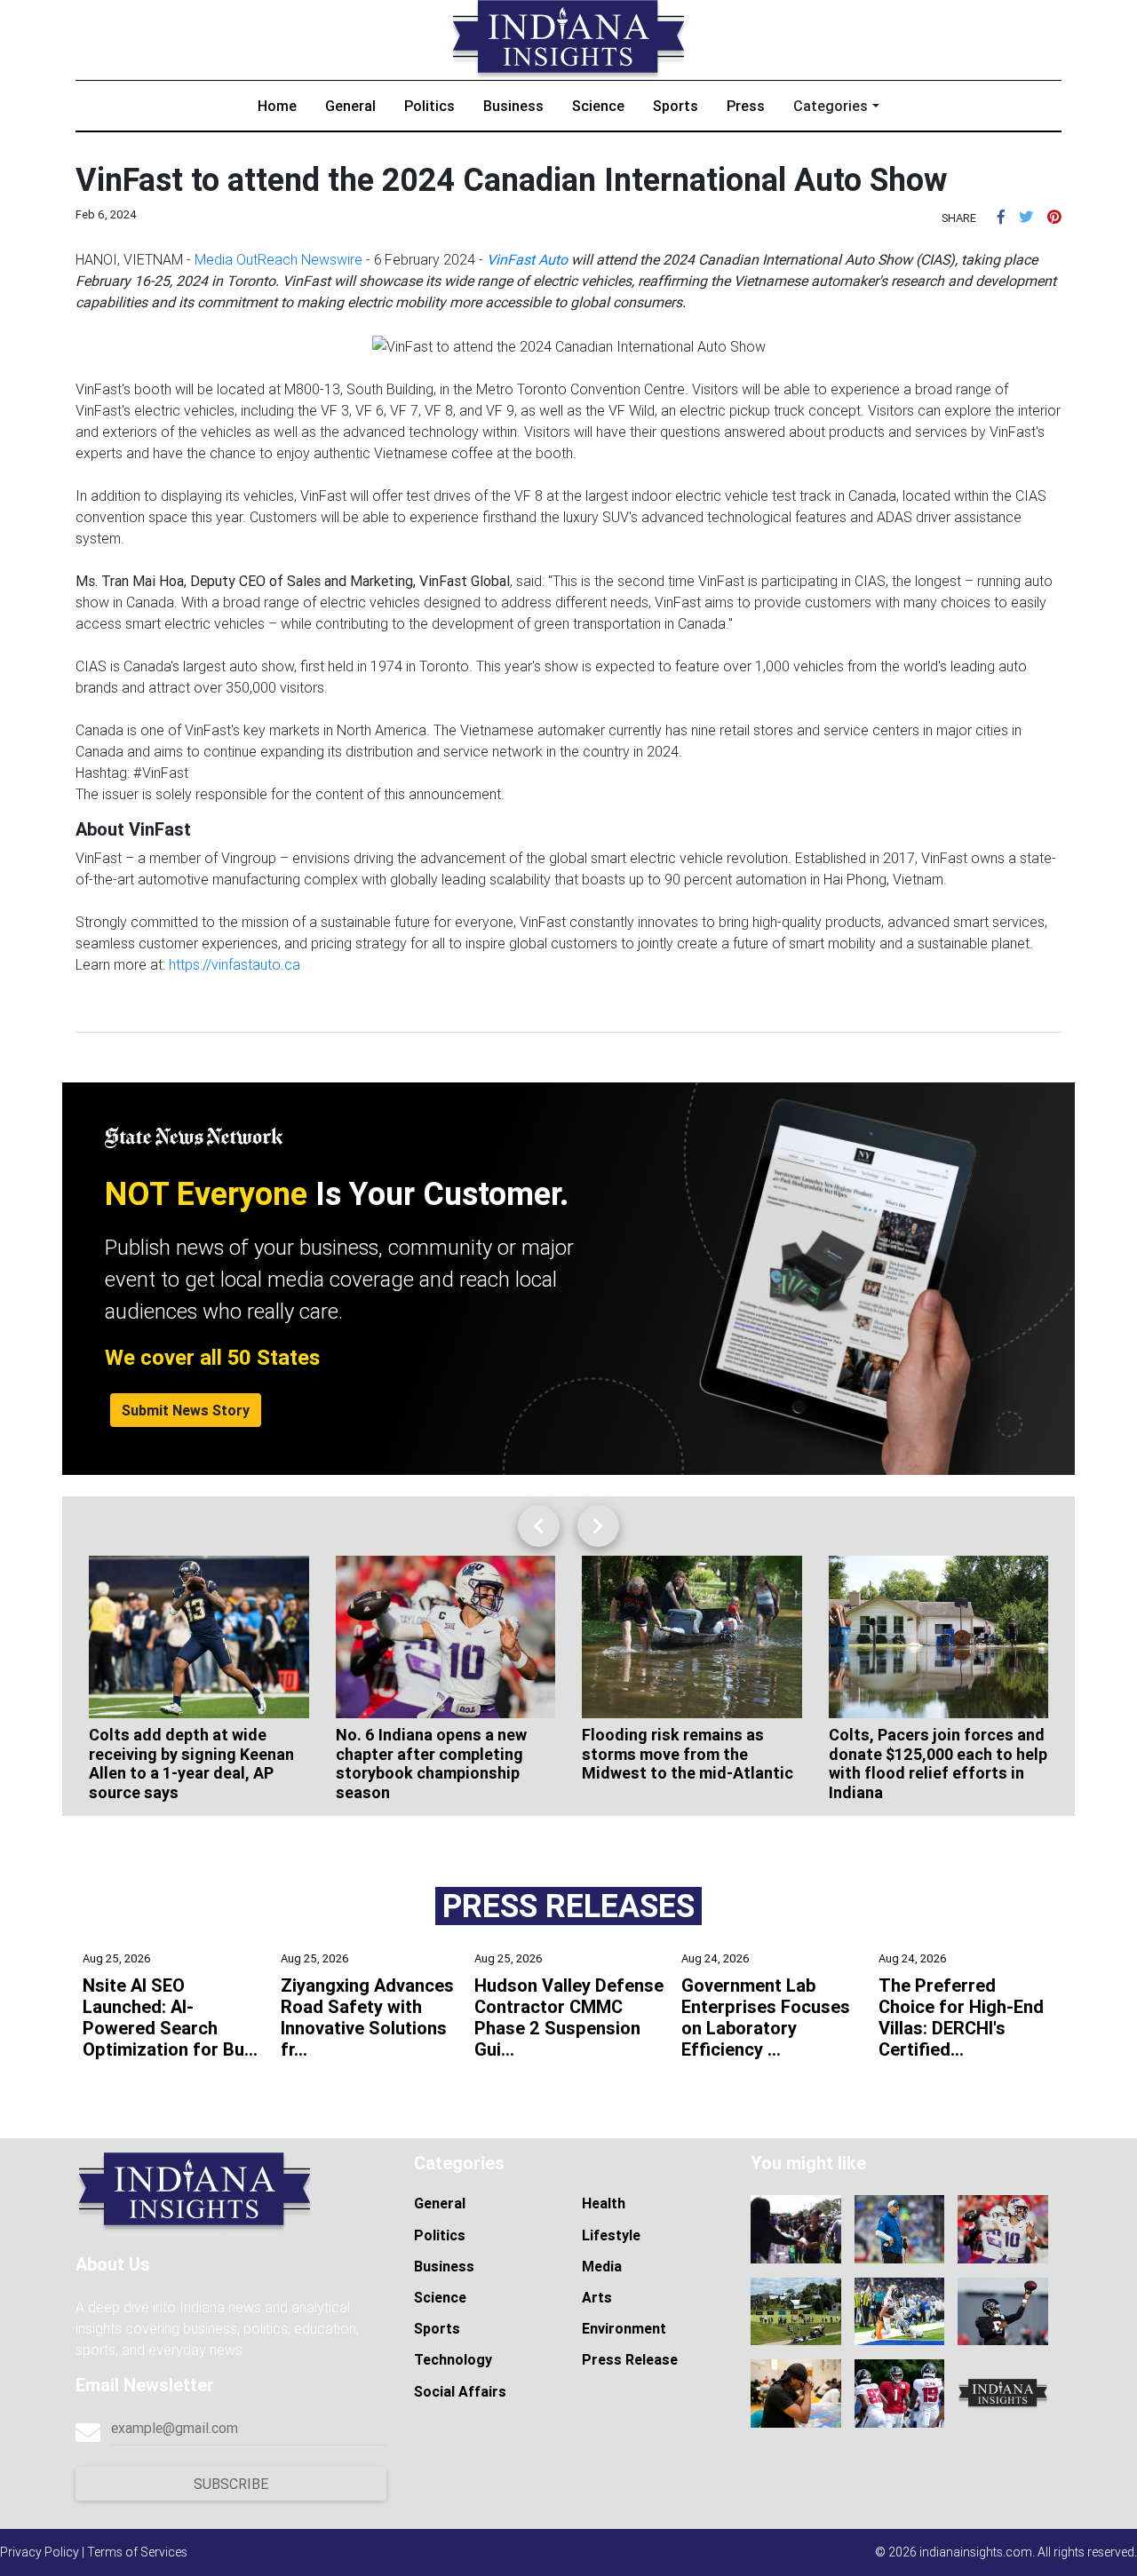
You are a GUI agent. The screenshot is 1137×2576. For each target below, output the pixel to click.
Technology (453, 2359)
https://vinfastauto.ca (235, 964)
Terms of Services (137, 2552)
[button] (1001, 217)
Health (604, 2203)
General (350, 106)
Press (746, 106)
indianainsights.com (976, 2552)
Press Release (630, 2359)
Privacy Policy (40, 2552)
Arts (597, 2297)
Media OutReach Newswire (278, 259)
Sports (676, 106)
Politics (429, 106)
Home (277, 106)
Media (602, 2266)
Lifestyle (611, 2235)
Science (598, 106)
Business (513, 106)
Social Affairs (460, 2391)
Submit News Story (186, 1410)
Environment (624, 2328)
